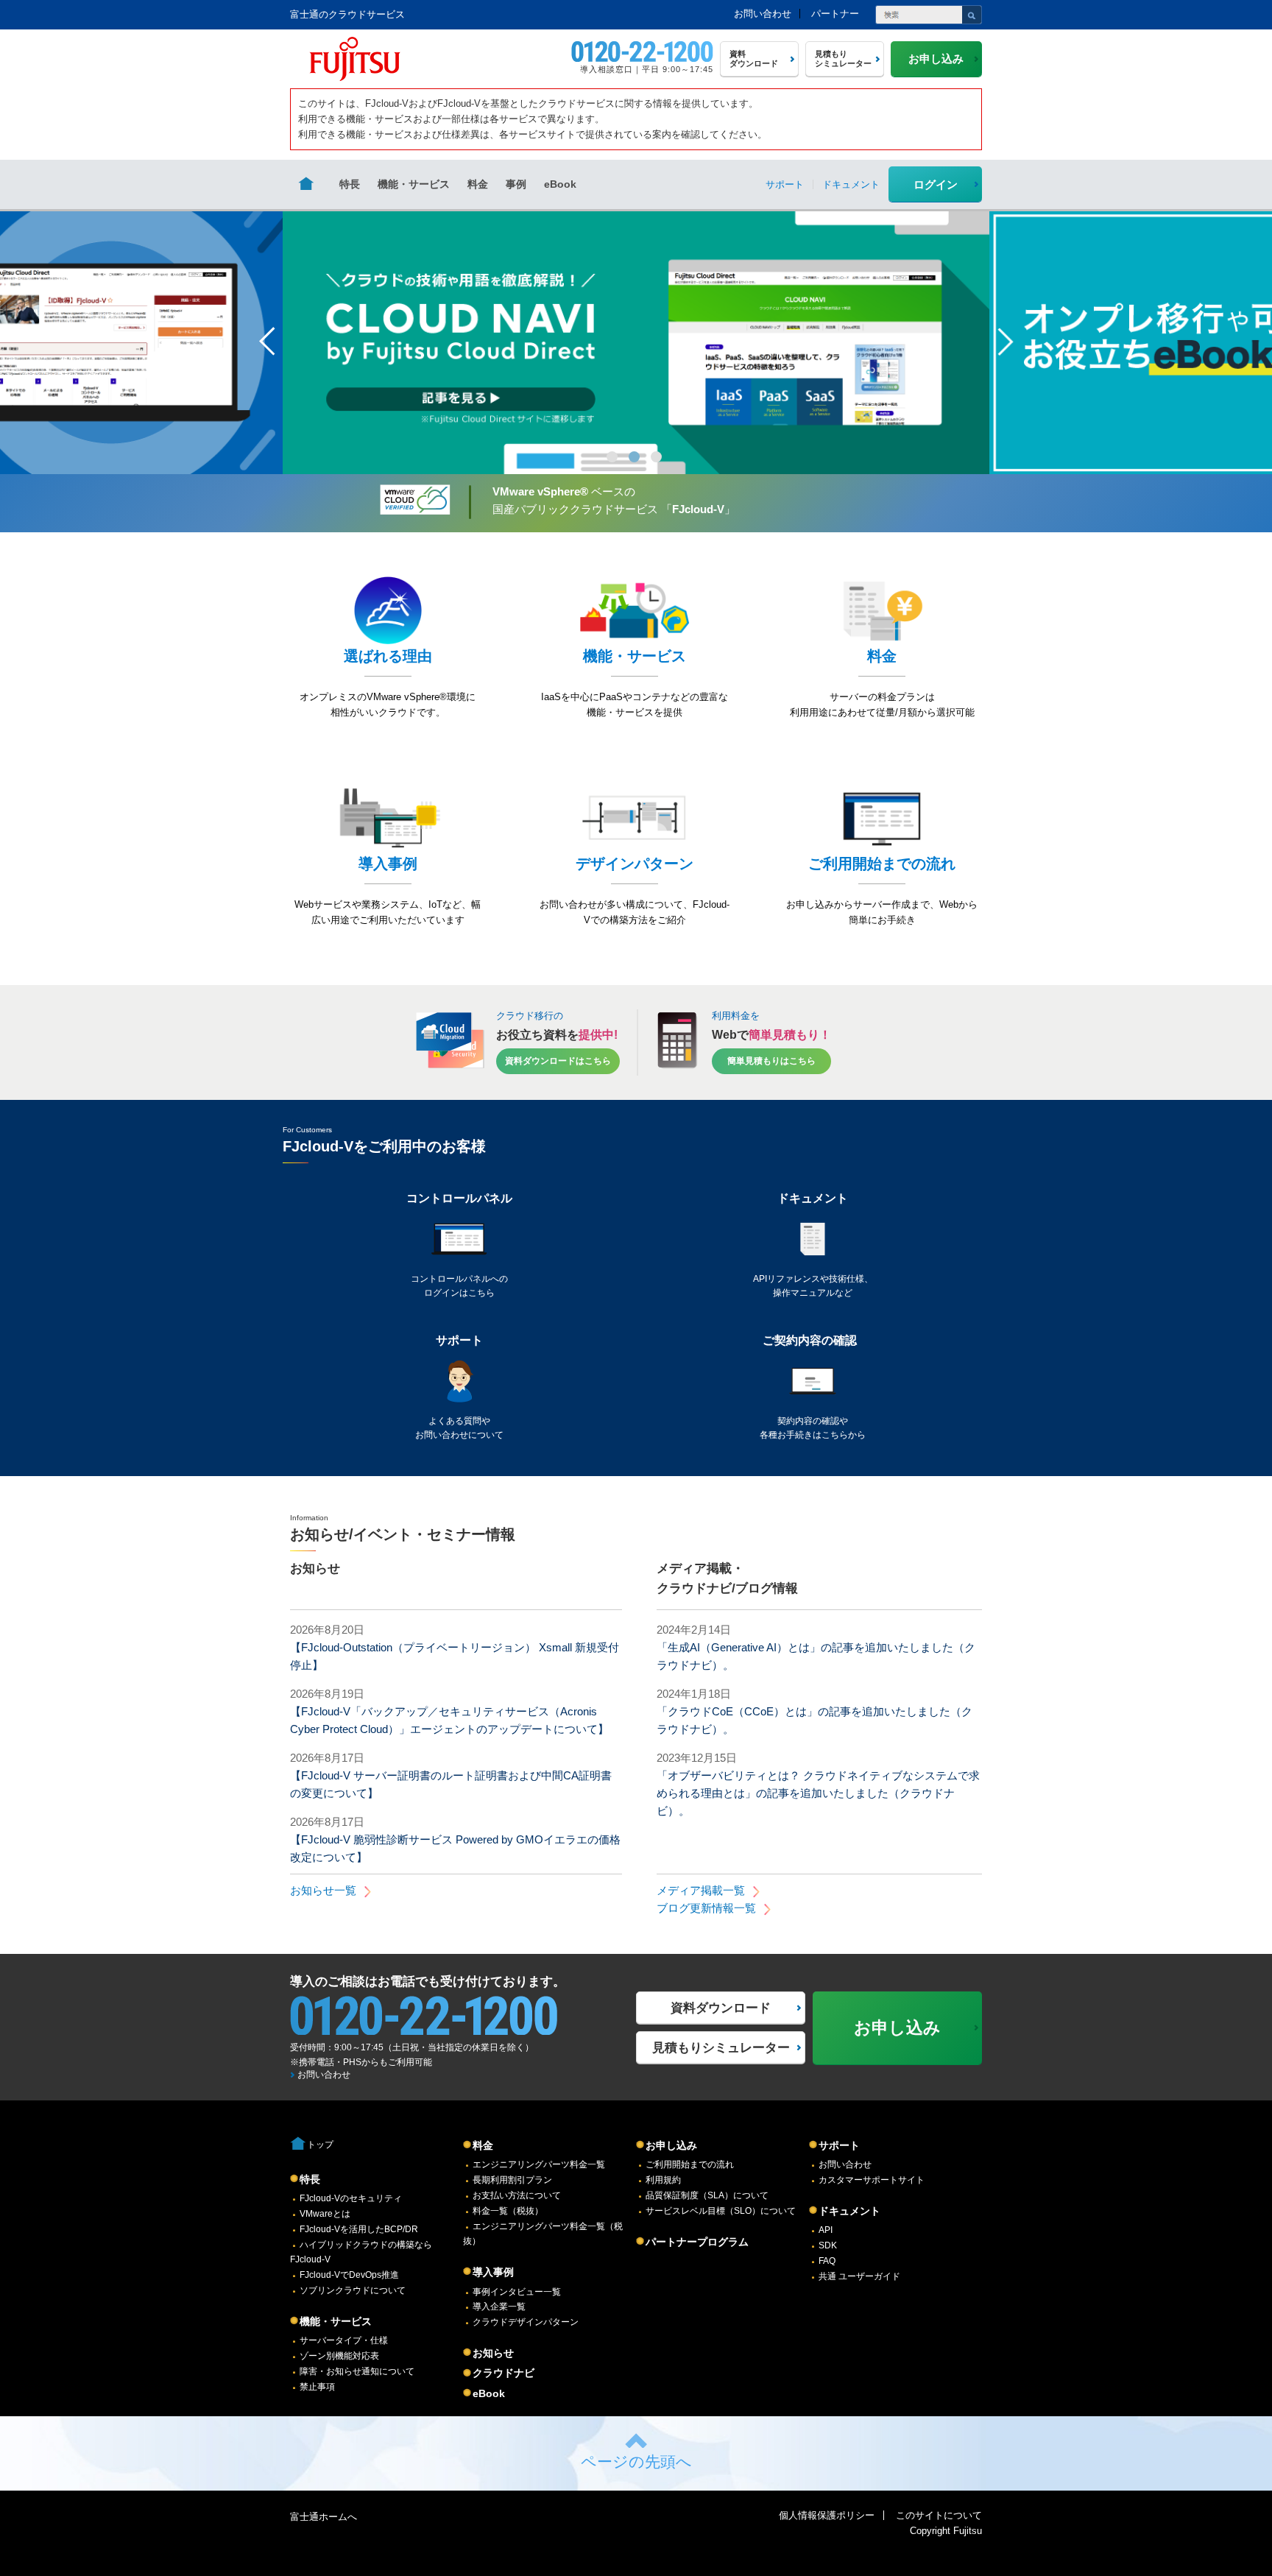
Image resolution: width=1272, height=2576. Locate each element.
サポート (839, 2145)
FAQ (827, 2261)
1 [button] (612, 457)
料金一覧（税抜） (508, 2211)
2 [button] (634, 457)
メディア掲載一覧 (701, 1890)
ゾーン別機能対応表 (339, 2356)
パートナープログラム (697, 2242)
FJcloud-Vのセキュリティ (351, 2198)
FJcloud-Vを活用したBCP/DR (359, 2229)
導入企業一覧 (499, 2307)
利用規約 (663, 2180)
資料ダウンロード (721, 2008)
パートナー (835, 14)
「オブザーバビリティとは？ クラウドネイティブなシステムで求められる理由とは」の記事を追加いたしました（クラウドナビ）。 (818, 1793)
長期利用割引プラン (512, 2180)
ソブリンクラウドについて (353, 2290)
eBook (560, 184)
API (826, 2230)
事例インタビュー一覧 (517, 2292)
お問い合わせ (763, 14)
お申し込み (671, 2145)
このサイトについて (939, 2515)
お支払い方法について (517, 2195)
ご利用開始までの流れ (690, 2164)
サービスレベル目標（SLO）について (721, 2211)
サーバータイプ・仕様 (344, 2340)
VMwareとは (325, 2214)
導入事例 (493, 2272)
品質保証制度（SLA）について (707, 2195)
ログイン (936, 184)
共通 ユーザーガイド (859, 2276)
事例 (516, 184)
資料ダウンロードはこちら (558, 1060)
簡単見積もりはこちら (771, 1060)
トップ (320, 2145)
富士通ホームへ (324, 2517)
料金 (478, 184)
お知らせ (493, 2353)
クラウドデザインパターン (526, 2322)
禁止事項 (317, 2387)
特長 (350, 184)
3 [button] (656, 457)
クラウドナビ (504, 2373)
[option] (636, 342)
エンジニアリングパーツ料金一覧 (539, 2164)
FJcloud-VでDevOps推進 (349, 2275)
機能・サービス (414, 184)
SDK (828, 2245)
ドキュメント (849, 2211)
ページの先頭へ (636, 2462)
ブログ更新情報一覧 (706, 1908)
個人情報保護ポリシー (827, 2515)
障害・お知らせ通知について (357, 2371)
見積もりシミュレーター (721, 2048)
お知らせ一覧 (323, 1890)
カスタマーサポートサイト (872, 2180)
